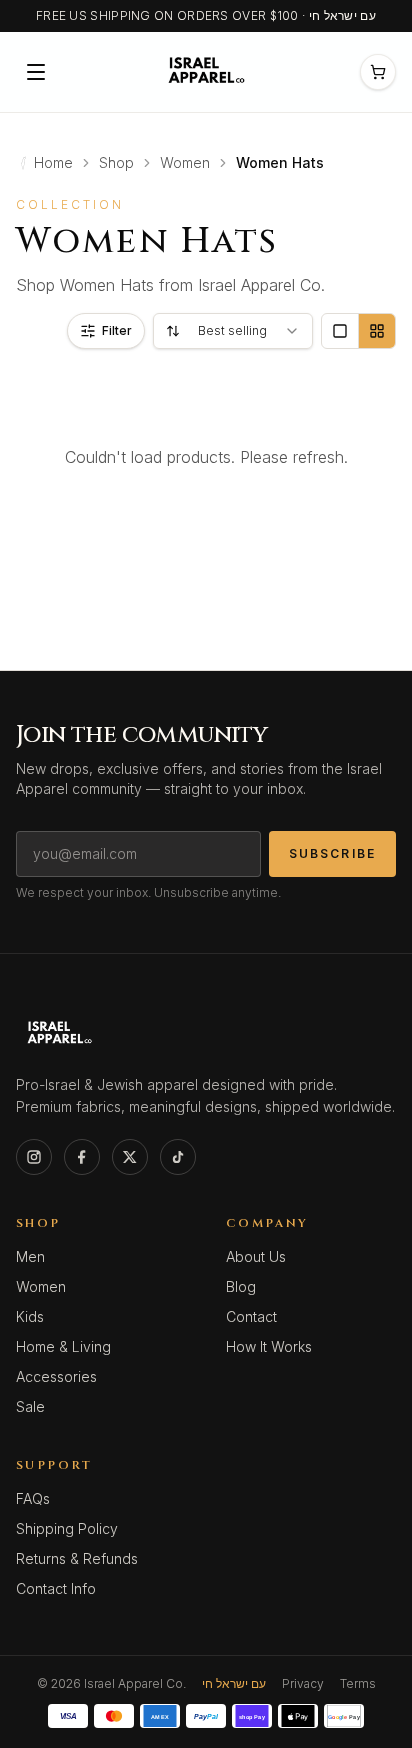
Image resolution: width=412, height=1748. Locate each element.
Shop (116, 162)
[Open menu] (36, 72)
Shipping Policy (67, 1528)
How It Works (269, 1346)
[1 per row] (340, 331)
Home (53, 162)
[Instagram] (34, 1157)
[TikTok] (178, 1157)
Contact (251, 1316)
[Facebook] (82, 1157)
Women (185, 162)
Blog (241, 1286)
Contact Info (56, 1588)
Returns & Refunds (77, 1558)
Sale (30, 1406)
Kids (30, 1316)
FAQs (33, 1498)
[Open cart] (378, 72)
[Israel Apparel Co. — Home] (203, 72)
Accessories (56, 1376)
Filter (117, 330)
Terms (358, 1683)
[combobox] (233, 331)
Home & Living (63, 1346)
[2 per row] (376, 331)
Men (30, 1256)
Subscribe (332, 853)
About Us (256, 1256)
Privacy (303, 1683)
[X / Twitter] (130, 1157)
